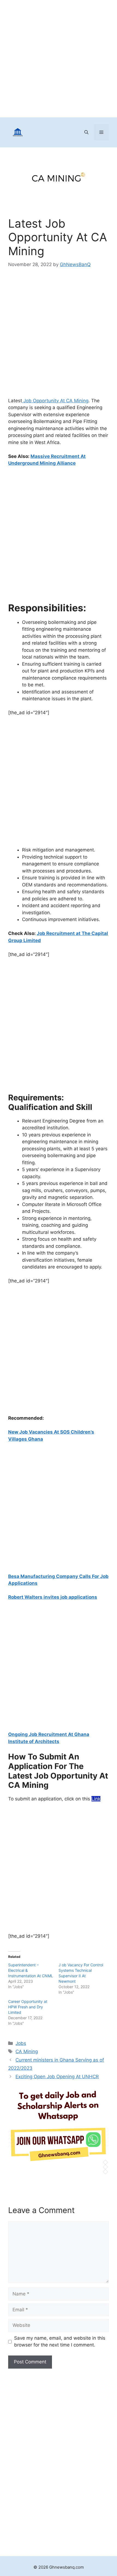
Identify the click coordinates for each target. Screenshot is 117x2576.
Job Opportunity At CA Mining (55, 401)
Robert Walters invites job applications (53, 1597)
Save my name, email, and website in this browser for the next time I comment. (60, 2342)
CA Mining (27, 2051)
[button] (86, 132)
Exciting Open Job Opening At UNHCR (57, 2077)
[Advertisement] (59, 59)
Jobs (21, 2043)
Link (96, 1799)
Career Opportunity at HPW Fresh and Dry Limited (28, 2007)
